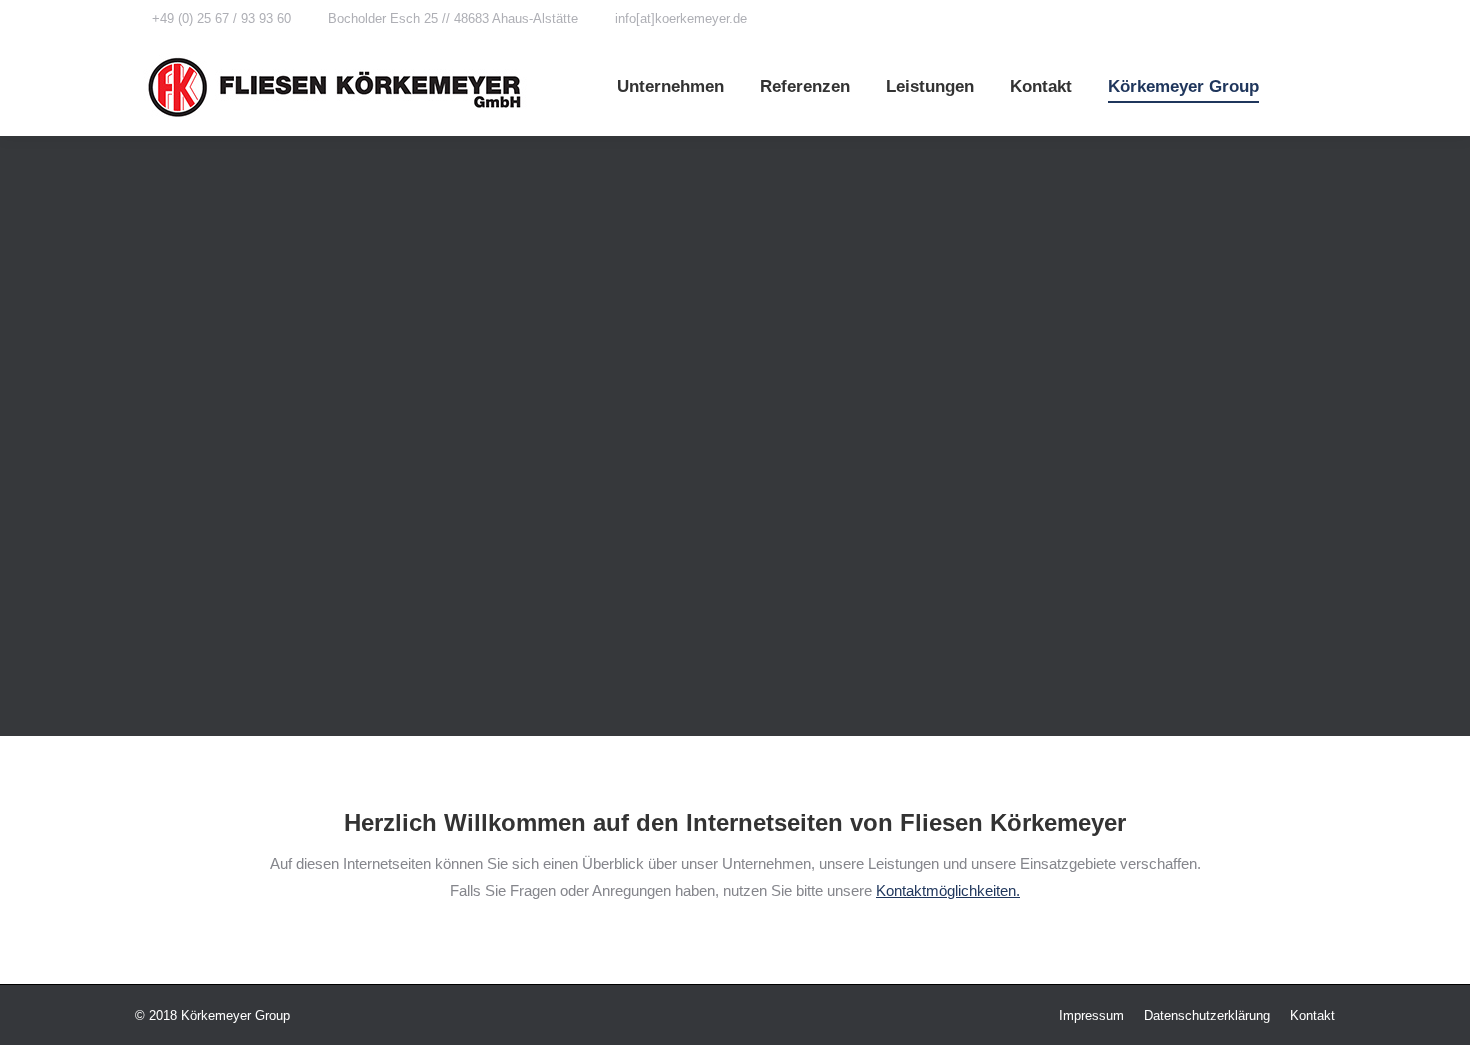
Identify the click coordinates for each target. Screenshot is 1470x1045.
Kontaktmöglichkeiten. (948, 890)
